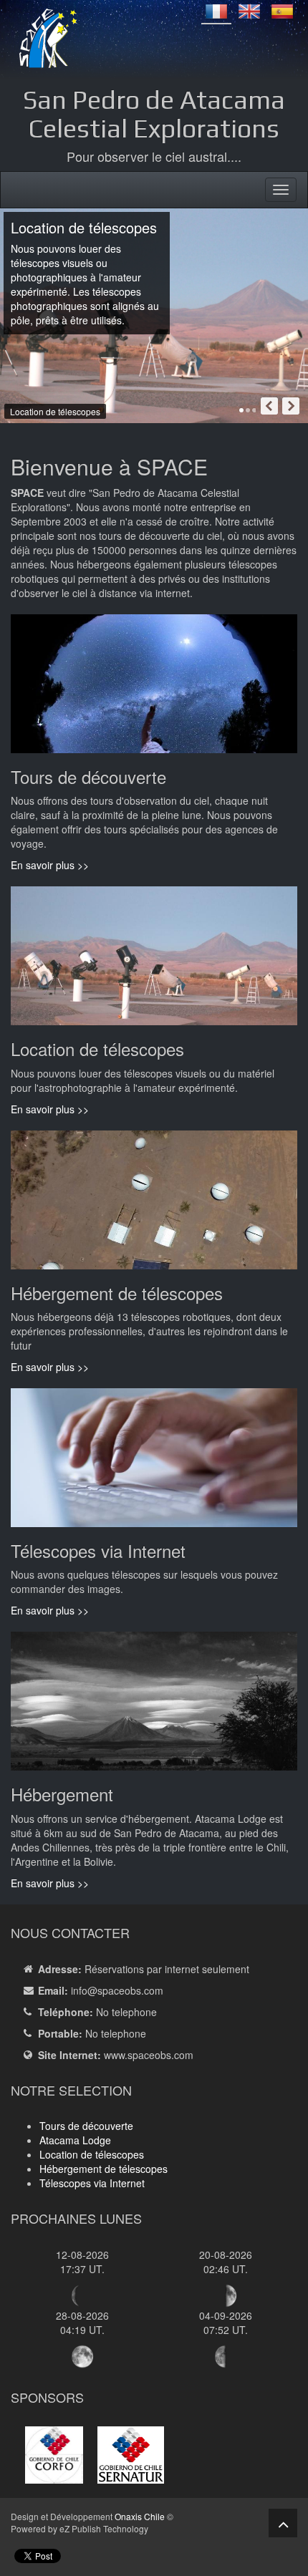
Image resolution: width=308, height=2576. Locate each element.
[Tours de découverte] (154, 689)
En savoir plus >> (50, 865)
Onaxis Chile (140, 2516)
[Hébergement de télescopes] (154, 1205)
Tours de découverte (86, 2126)
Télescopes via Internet (92, 2183)
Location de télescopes (92, 2154)
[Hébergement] (154, 1707)
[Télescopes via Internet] (154, 1463)
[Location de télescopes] (154, 962)
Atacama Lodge (75, 2140)
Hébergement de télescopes (104, 2169)
